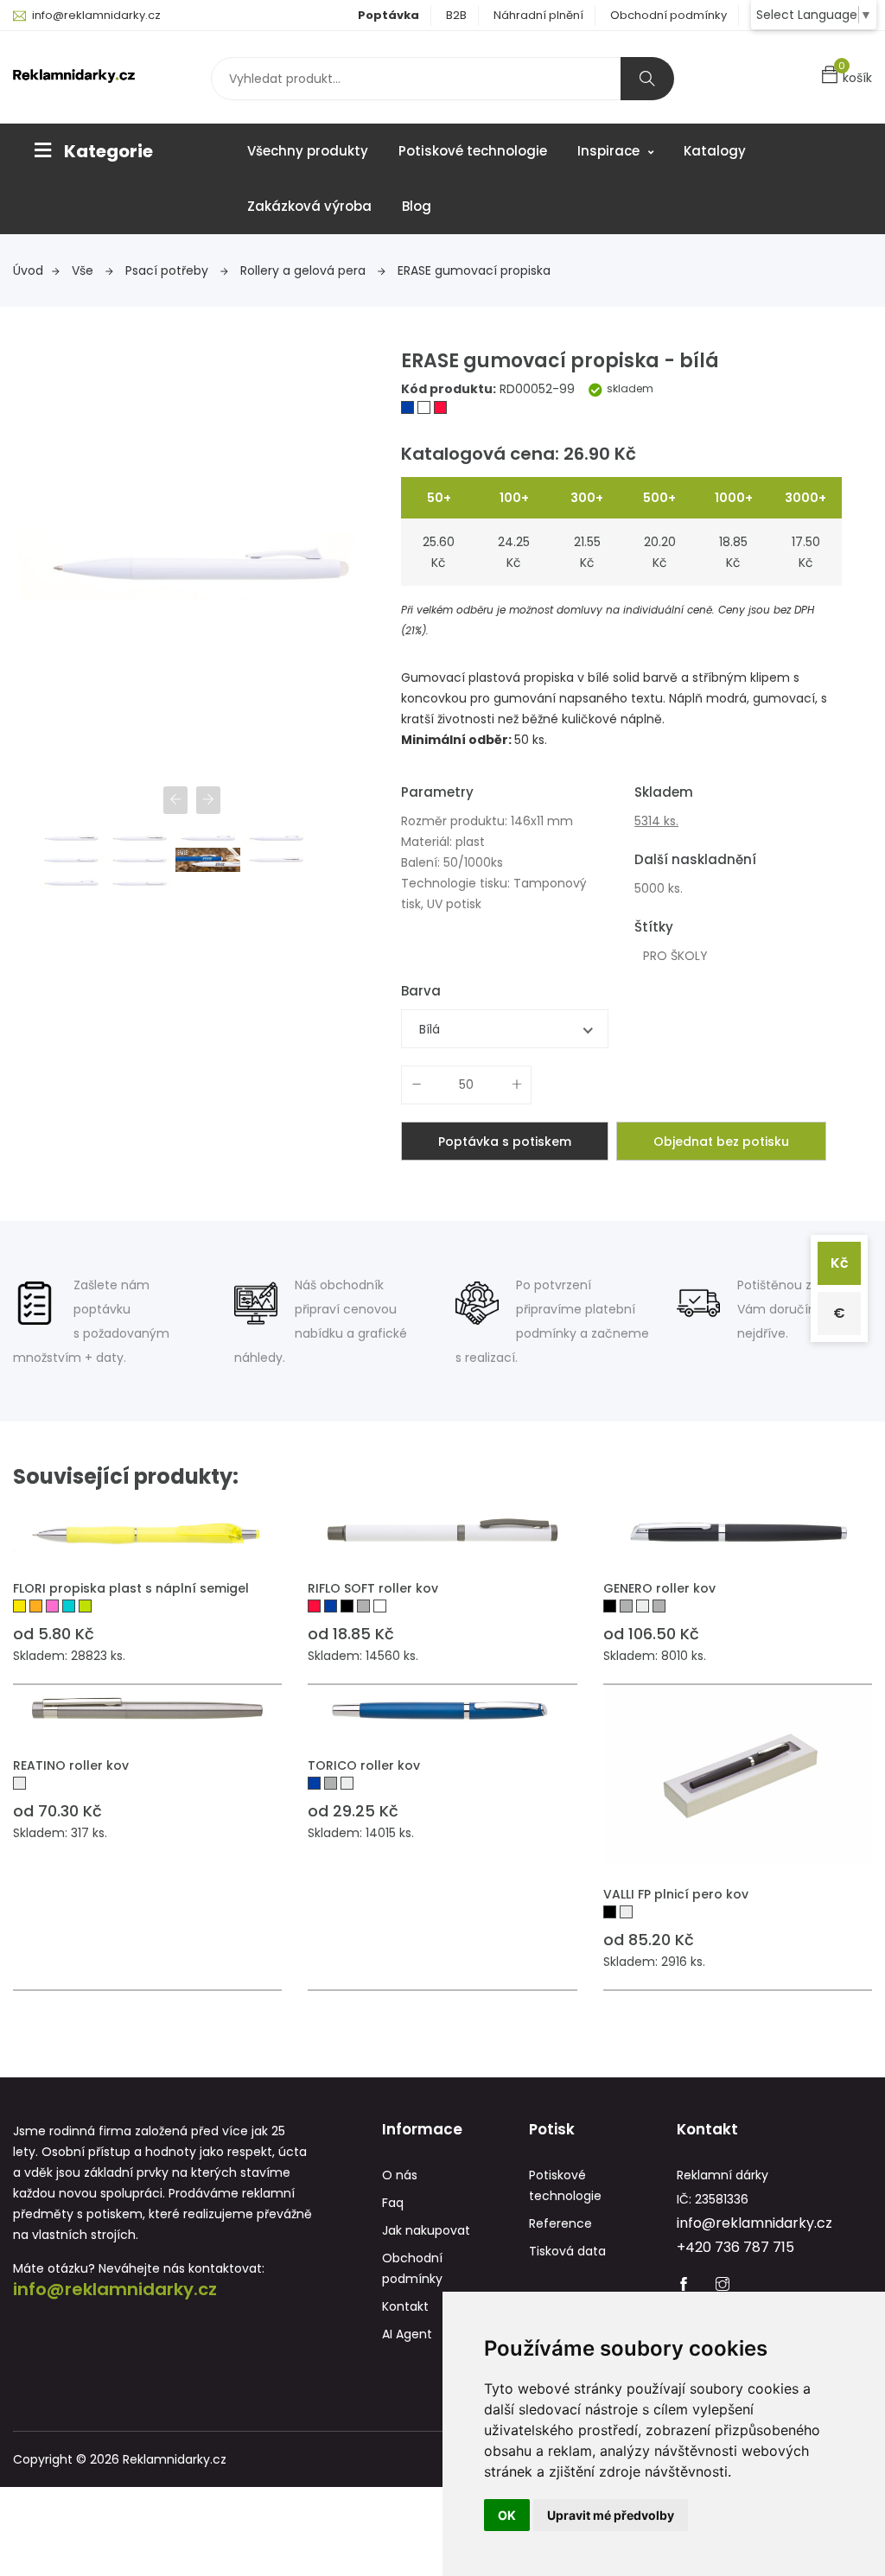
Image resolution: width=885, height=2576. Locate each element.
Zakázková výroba (309, 206)
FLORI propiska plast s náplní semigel (131, 1588)
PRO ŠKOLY (675, 956)
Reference (560, 2223)
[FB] (684, 2286)
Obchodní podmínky (669, 15)
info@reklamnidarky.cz (96, 15)
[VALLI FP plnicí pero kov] (738, 1775)
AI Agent (407, 2334)
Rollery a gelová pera (305, 270)
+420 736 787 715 (735, 2247)
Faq (393, 2203)
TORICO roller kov (364, 1765)
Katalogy (715, 151)
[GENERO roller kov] (738, 1532)
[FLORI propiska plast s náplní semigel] (147, 1532)
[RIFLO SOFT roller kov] (442, 1532)
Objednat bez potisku (721, 1142)
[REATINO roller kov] (147, 1710)
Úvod (28, 270)
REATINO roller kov (71, 1765)
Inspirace (610, 151)
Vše (84, 270)
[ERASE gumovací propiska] (409, 410)
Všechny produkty (308, 151)
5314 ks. (656, 821)
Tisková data (567, 2251)
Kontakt (405, 2306)
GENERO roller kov (659, 1588)
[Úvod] (74, 75)
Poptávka (388, 15)
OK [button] (507, 2515)
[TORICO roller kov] (442, 1710)
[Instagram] (723, 2286)
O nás (400, 2175)
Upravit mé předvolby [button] (611, 2515)
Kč (840, 1263)
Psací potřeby (169, 270)
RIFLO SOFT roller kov (373, 1588)
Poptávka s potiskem (505, 1142)
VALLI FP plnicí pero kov (676, 1894)
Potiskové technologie (473, 151)
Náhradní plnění (538, 15)
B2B (456, 15)
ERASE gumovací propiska (474, 270)
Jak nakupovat (426, 2230)
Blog (417, 206)
